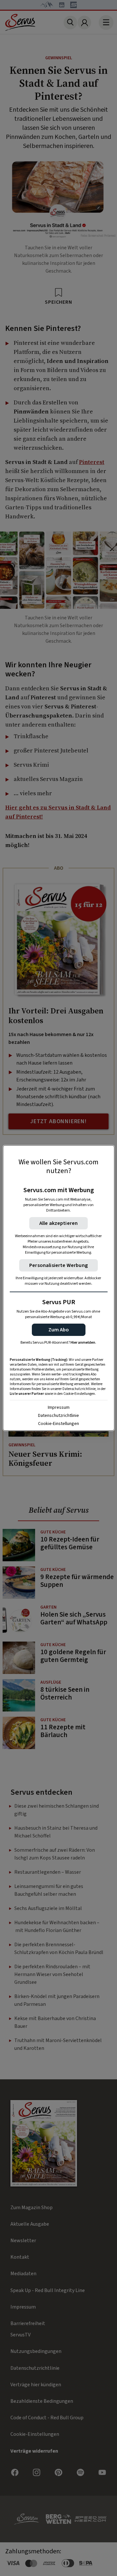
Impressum (59, 1407)
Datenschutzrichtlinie (58, 1416)
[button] (59, 1330)
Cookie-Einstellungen (58, 1424)
